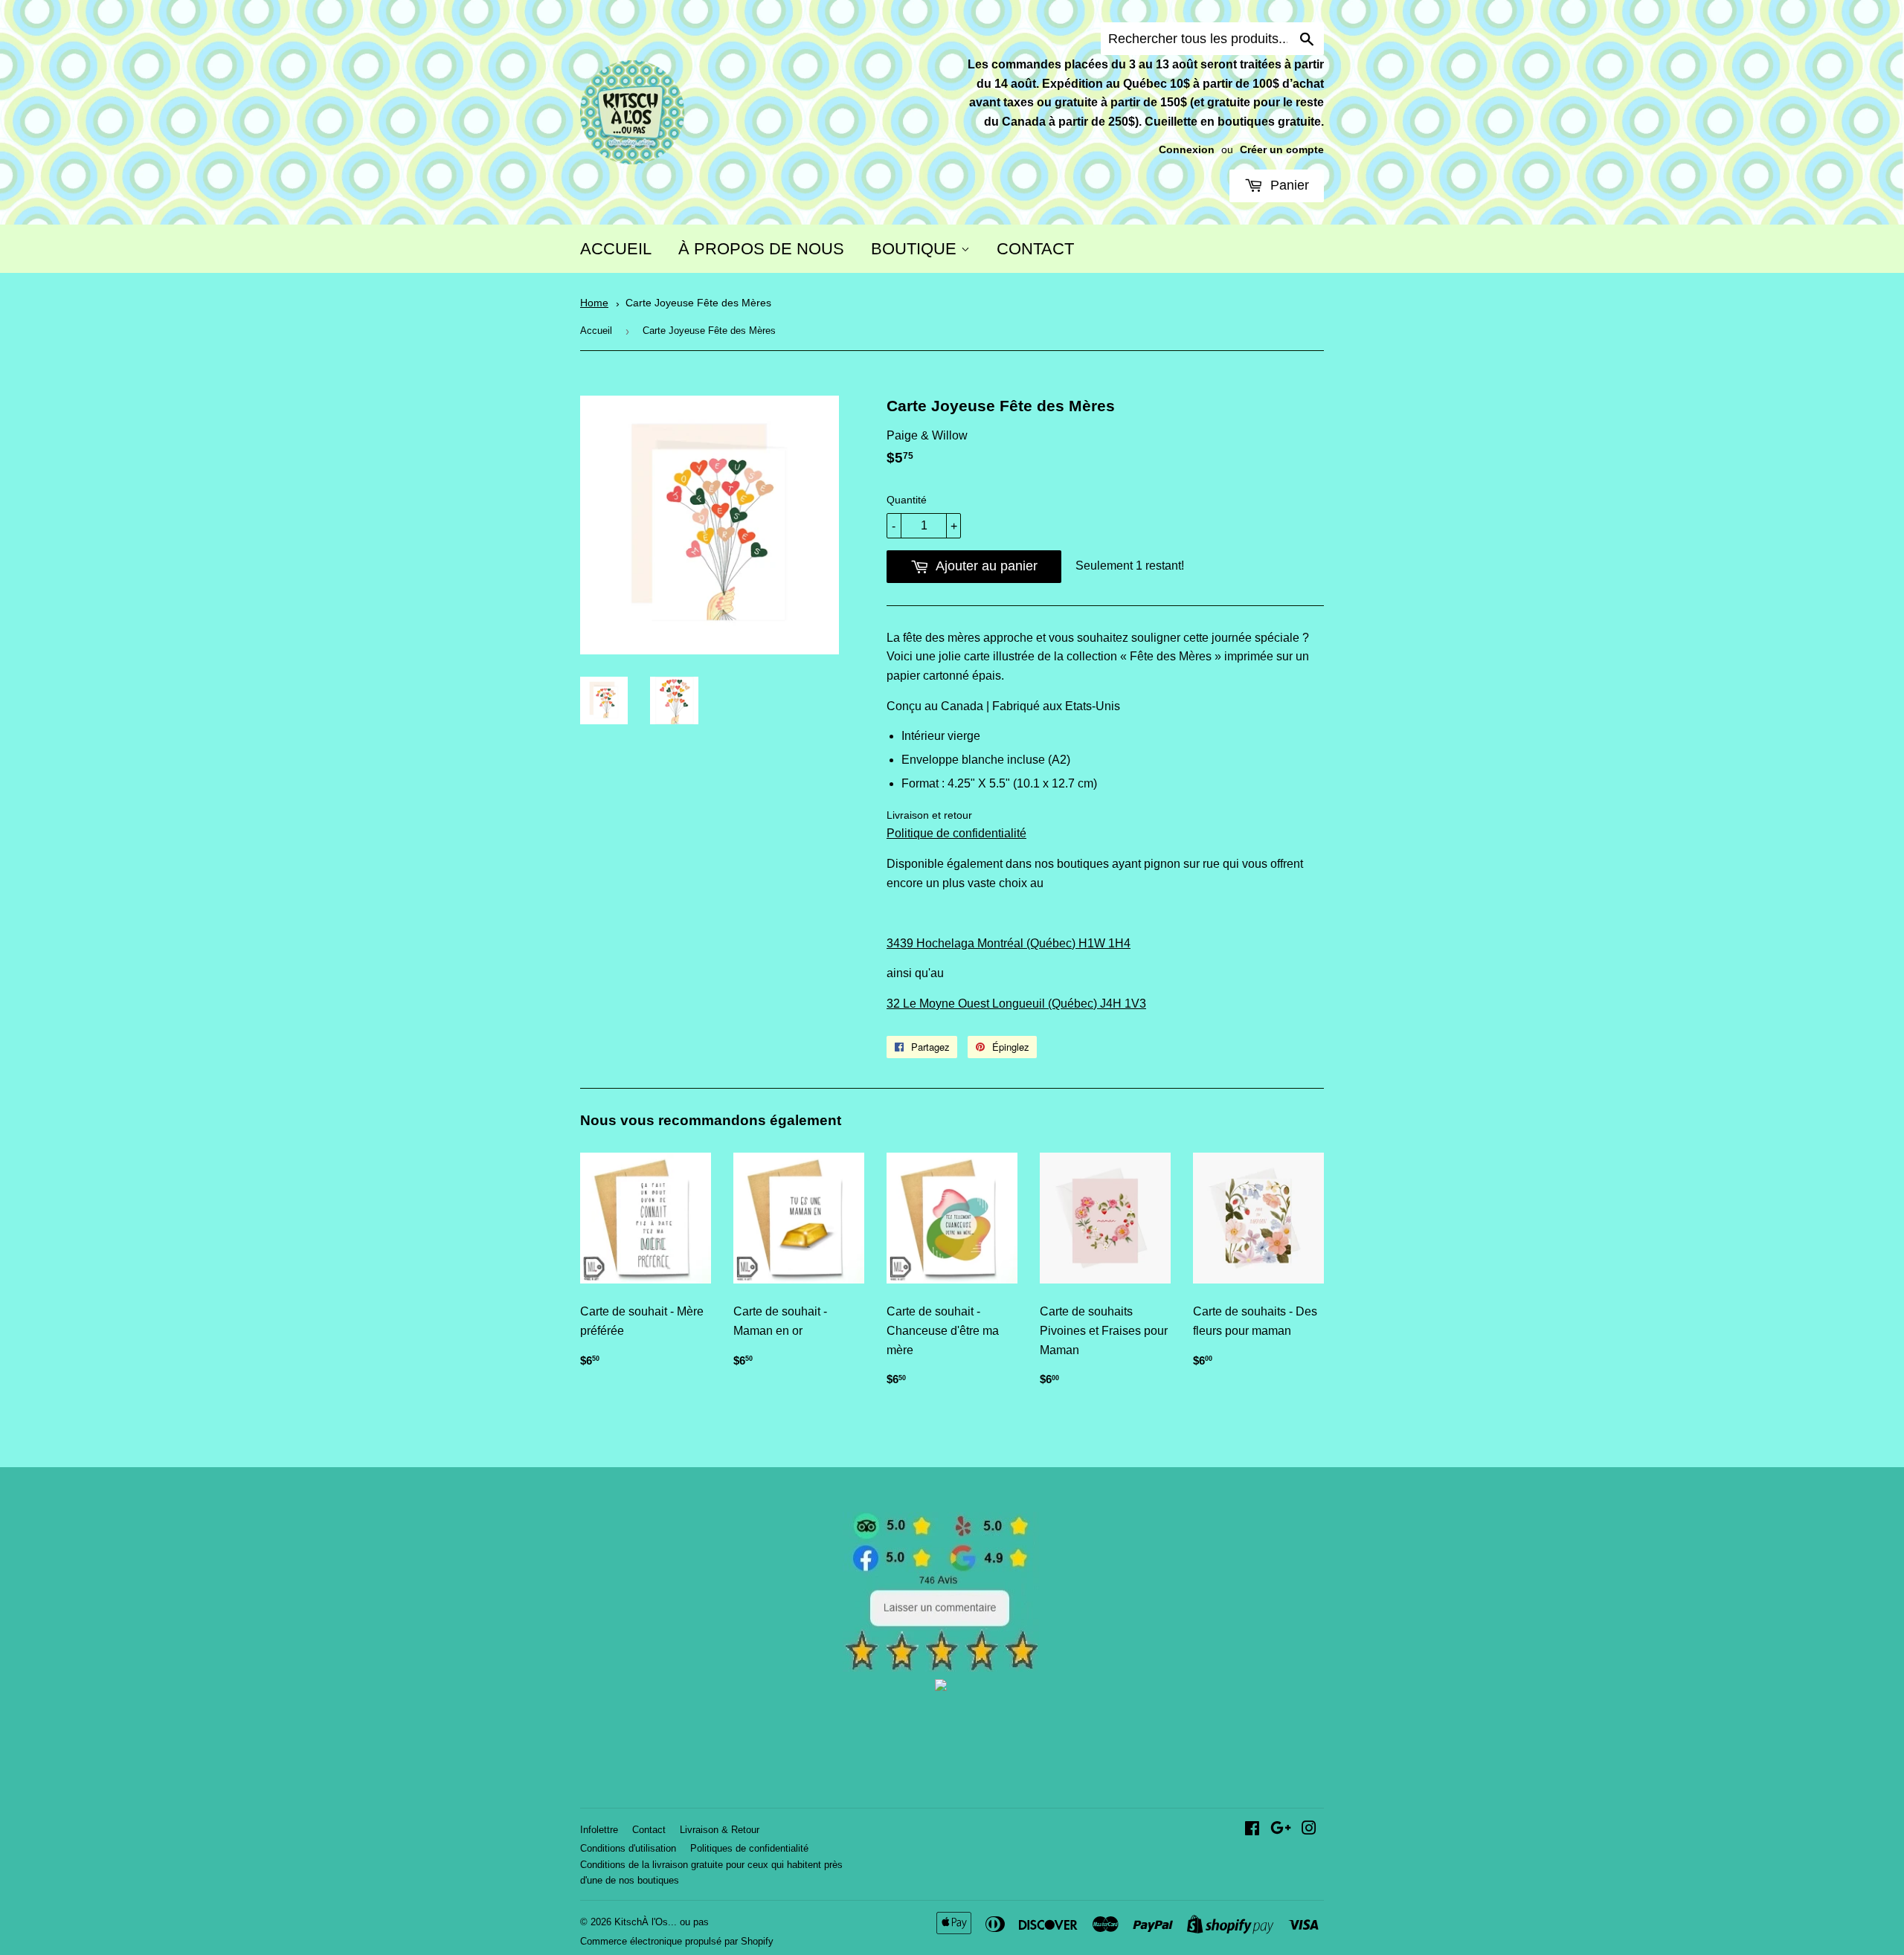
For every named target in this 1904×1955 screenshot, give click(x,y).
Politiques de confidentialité (749, 1848)
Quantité (907, 500)
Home (594, 303)
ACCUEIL (616, 249)
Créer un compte (1282, 150)
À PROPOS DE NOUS (761, 249)
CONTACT (1035, 249)
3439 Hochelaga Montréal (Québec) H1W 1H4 (1009, 943)
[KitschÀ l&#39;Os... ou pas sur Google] (1281, 1830)
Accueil (596, 331)
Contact (649, 1830)
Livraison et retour (929, 815)
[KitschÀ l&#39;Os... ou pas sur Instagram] (1309, 1830)
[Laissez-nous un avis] (941, 1668)
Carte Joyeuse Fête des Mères (698, 303)
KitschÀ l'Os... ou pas (662, 1922)
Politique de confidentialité (956, 833)
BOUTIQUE (916, 249)
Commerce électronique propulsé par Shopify (677, 1941)
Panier (1288, 185)
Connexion (1187, 150)
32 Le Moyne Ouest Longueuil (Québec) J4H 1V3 (1016, 1004)
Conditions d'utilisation (628, 1848)
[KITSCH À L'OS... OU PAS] (941, 1687)
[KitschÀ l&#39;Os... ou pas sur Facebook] (1252, 1830)
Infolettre (599, 1830)
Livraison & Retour (720, 1830)
